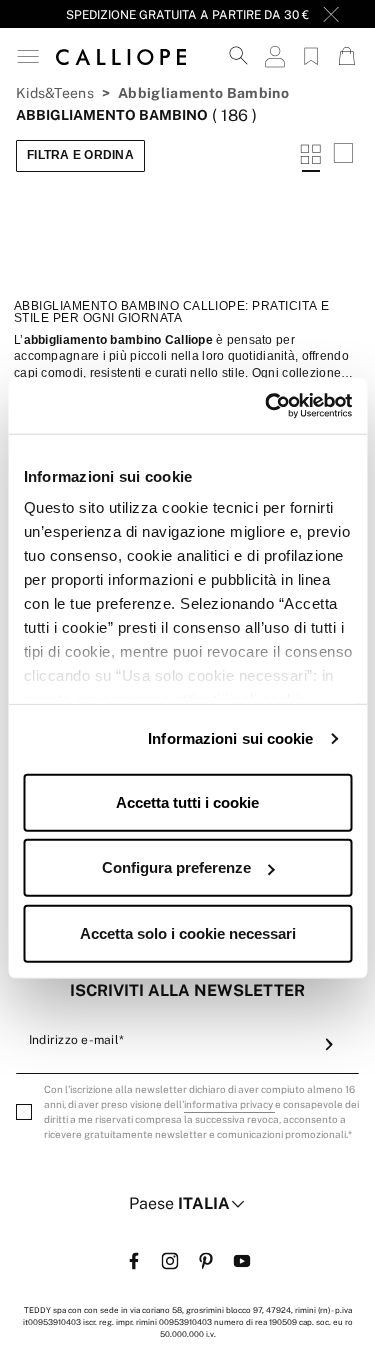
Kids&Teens (55, 93)
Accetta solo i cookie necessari (188, 932)
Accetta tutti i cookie (187, 801)
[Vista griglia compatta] (343, 156)
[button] (28, 56)
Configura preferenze (176, 867)
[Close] (331, 14)
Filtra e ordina (80, 155)
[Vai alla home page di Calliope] (121, 56)
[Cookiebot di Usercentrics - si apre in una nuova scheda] (267, 406)
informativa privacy (229, 1104)
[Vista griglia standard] (311, 156)
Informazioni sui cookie (230, 738)
